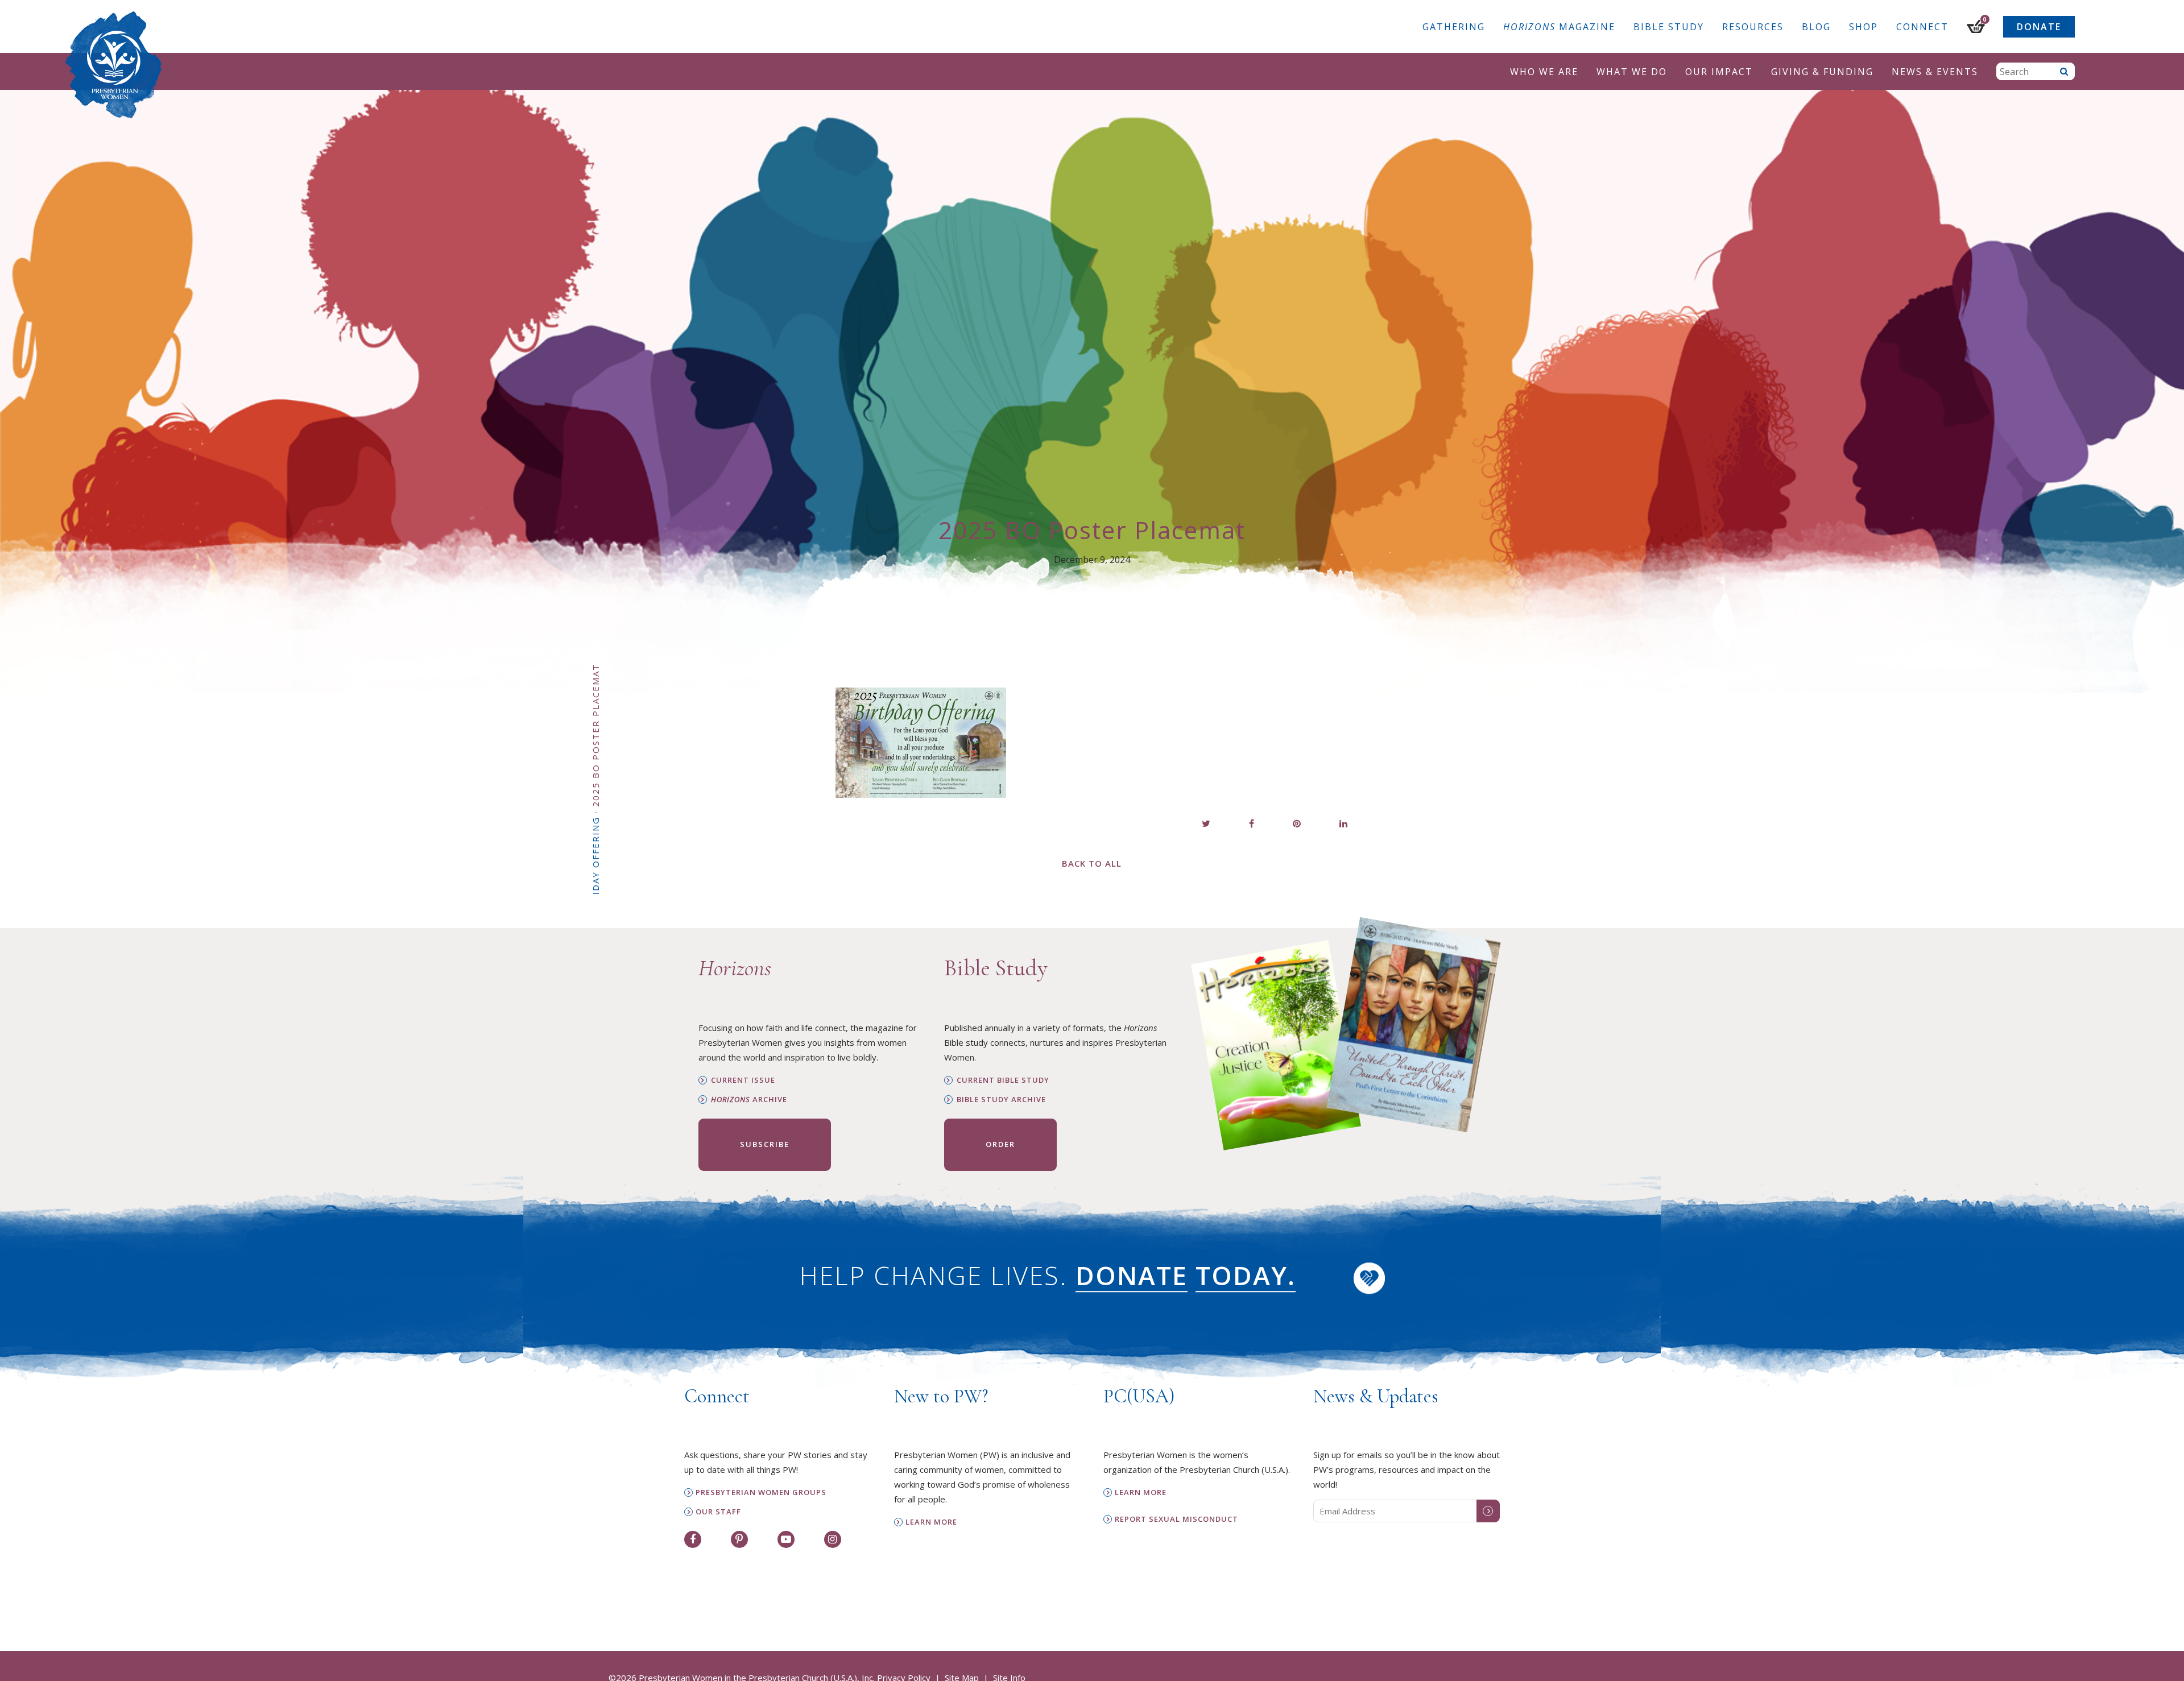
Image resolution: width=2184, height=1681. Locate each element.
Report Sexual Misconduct (1176, 1519)
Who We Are (1544, 72)
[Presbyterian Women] (114, 65)
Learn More (931, 1522)
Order (1000, 1144)
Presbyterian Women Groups (761, 1492)
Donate (2039, 27)
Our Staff (718, 1512)
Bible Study (1669, 27)
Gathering (1454, 27)
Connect (1922, 27)
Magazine (1559, 27)
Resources (1753, 27)
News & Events (1935, 72)
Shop (1864, 27)
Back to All (1092, 863)
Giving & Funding (1822, 72)
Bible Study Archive (1001, 1100)
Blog (1816, 27)
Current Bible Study (1003, 1080)
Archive (749, 1100)
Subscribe (765, 1144)
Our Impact (1719, 72)
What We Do (1632, 72)
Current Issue (743, 1080)
